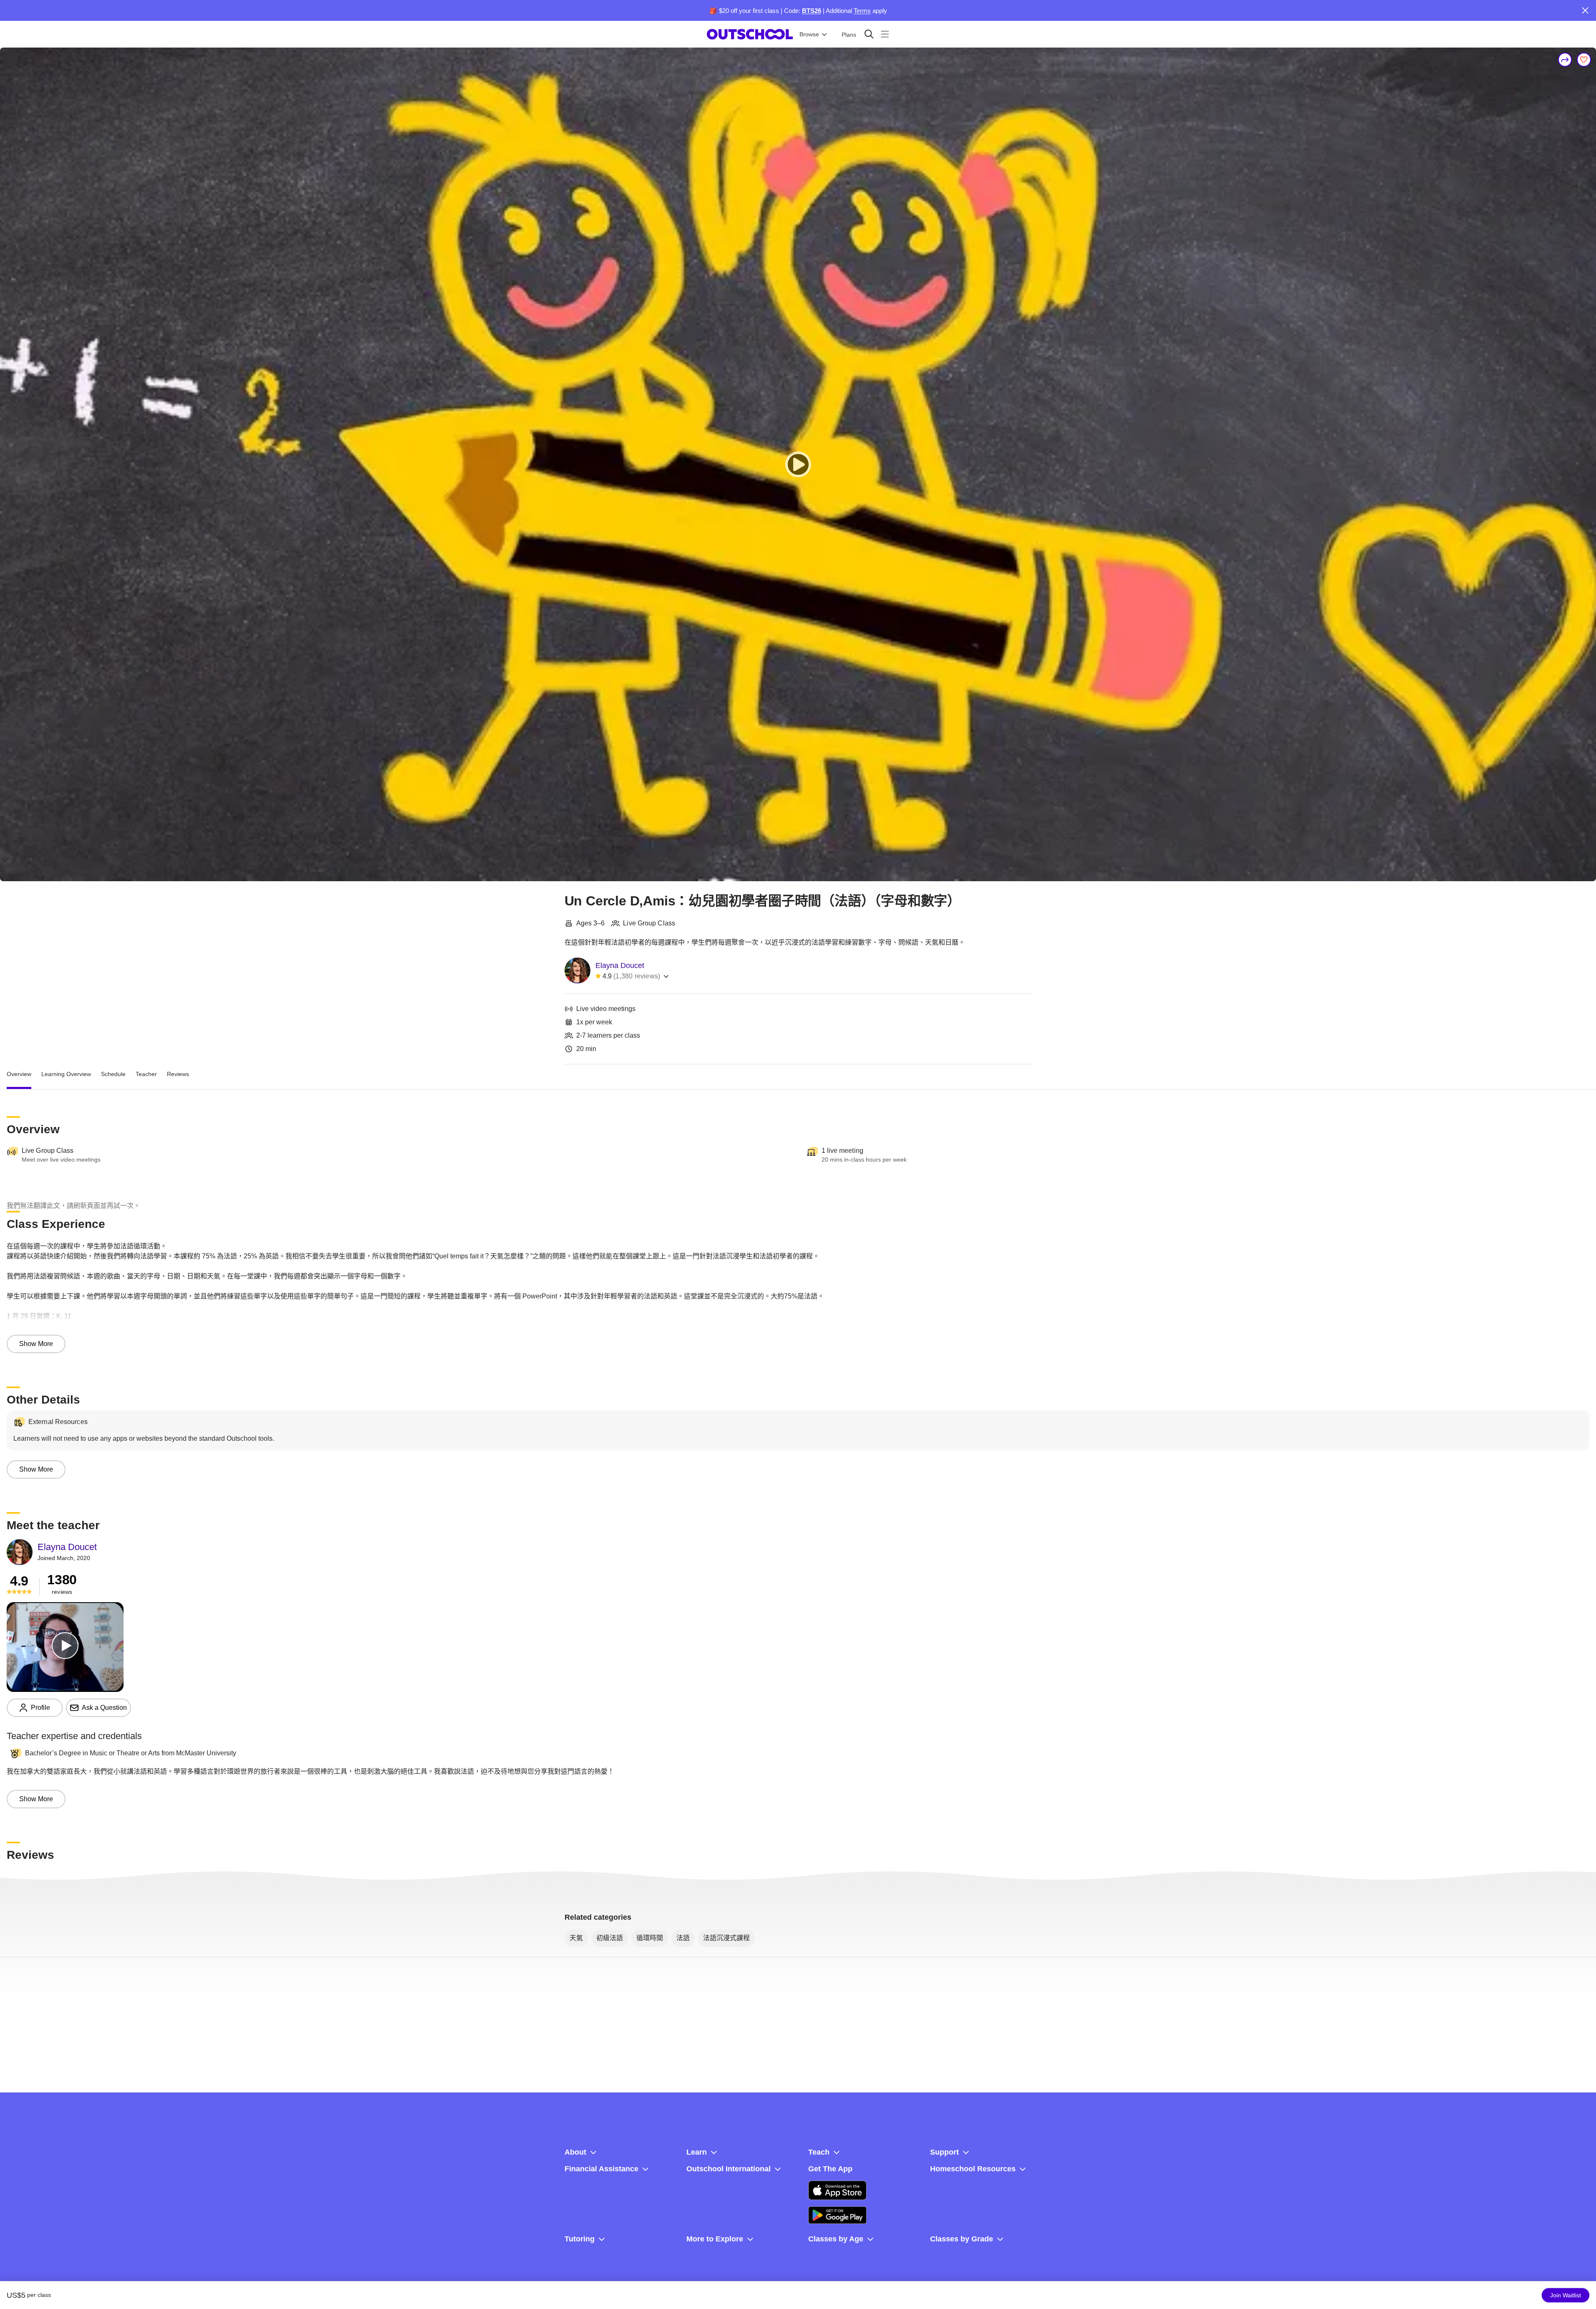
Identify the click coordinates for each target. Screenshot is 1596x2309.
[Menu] (885, 34)
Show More (36, 1344)
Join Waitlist (1566, 2295)
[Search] (869, 34)
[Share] (1565, 60)
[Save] (1584, 60)
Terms (862, 11)
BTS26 (812, 11)
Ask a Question (104, 1708)
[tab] (19, 1074)
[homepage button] (750, 34)
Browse (809, 34)
